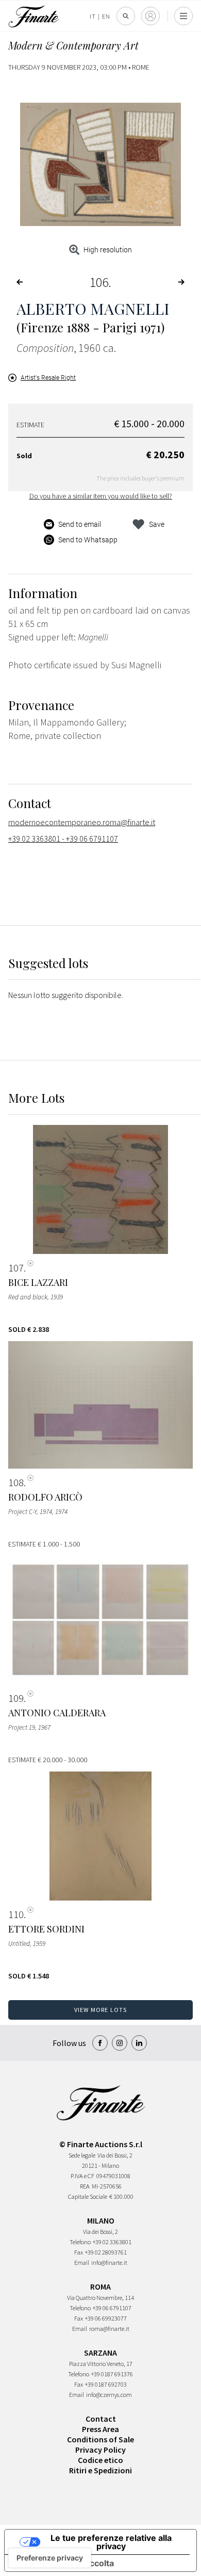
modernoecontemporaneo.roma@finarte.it (82, 822)
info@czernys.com (109, 2395)
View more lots (101, 2010)
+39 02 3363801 (112, 2242)
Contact (101, 2419)
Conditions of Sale (100, 2439)
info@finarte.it (109, 2263)
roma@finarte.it (109, 2329)
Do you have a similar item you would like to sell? (101, 496)
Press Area (100, 2429)
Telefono (80, 2242)
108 (16, 1483)
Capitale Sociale (88, 2196)
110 (16, 1914)
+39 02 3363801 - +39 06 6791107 (63, 839)
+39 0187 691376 (112, 2374)
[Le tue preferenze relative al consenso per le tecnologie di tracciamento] (50, 2558)
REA (85, 2186)
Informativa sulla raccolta (63, 2563)
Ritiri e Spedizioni (100, 2470)
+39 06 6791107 (112, 2308)
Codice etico (100, 2460)
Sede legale (82, 2155)
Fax (79, 2252)
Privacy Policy (100, 2450)
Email (82, 2263)
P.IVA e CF (82, 2176)
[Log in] (150, 16)
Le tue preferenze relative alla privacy (111, 2542)
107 (16, 1268)
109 (16, 1698)
